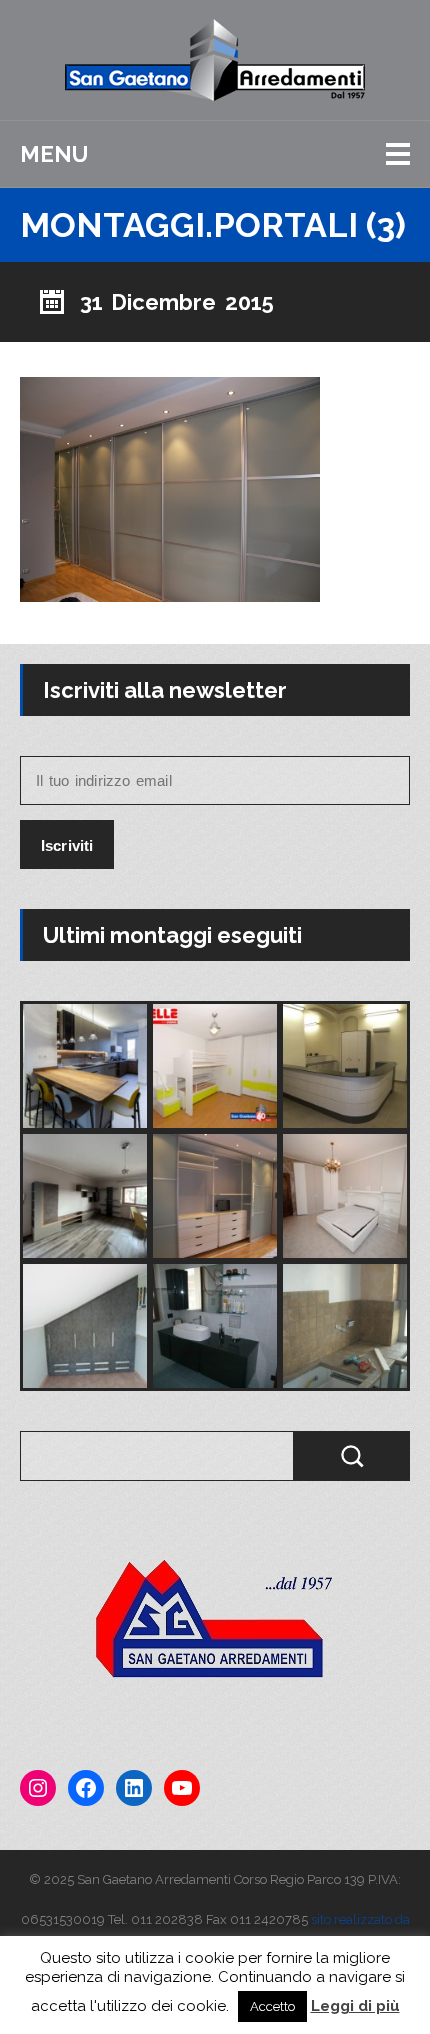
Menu (54, 154)
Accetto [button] (272, 2006)
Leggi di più (355, 2006)
